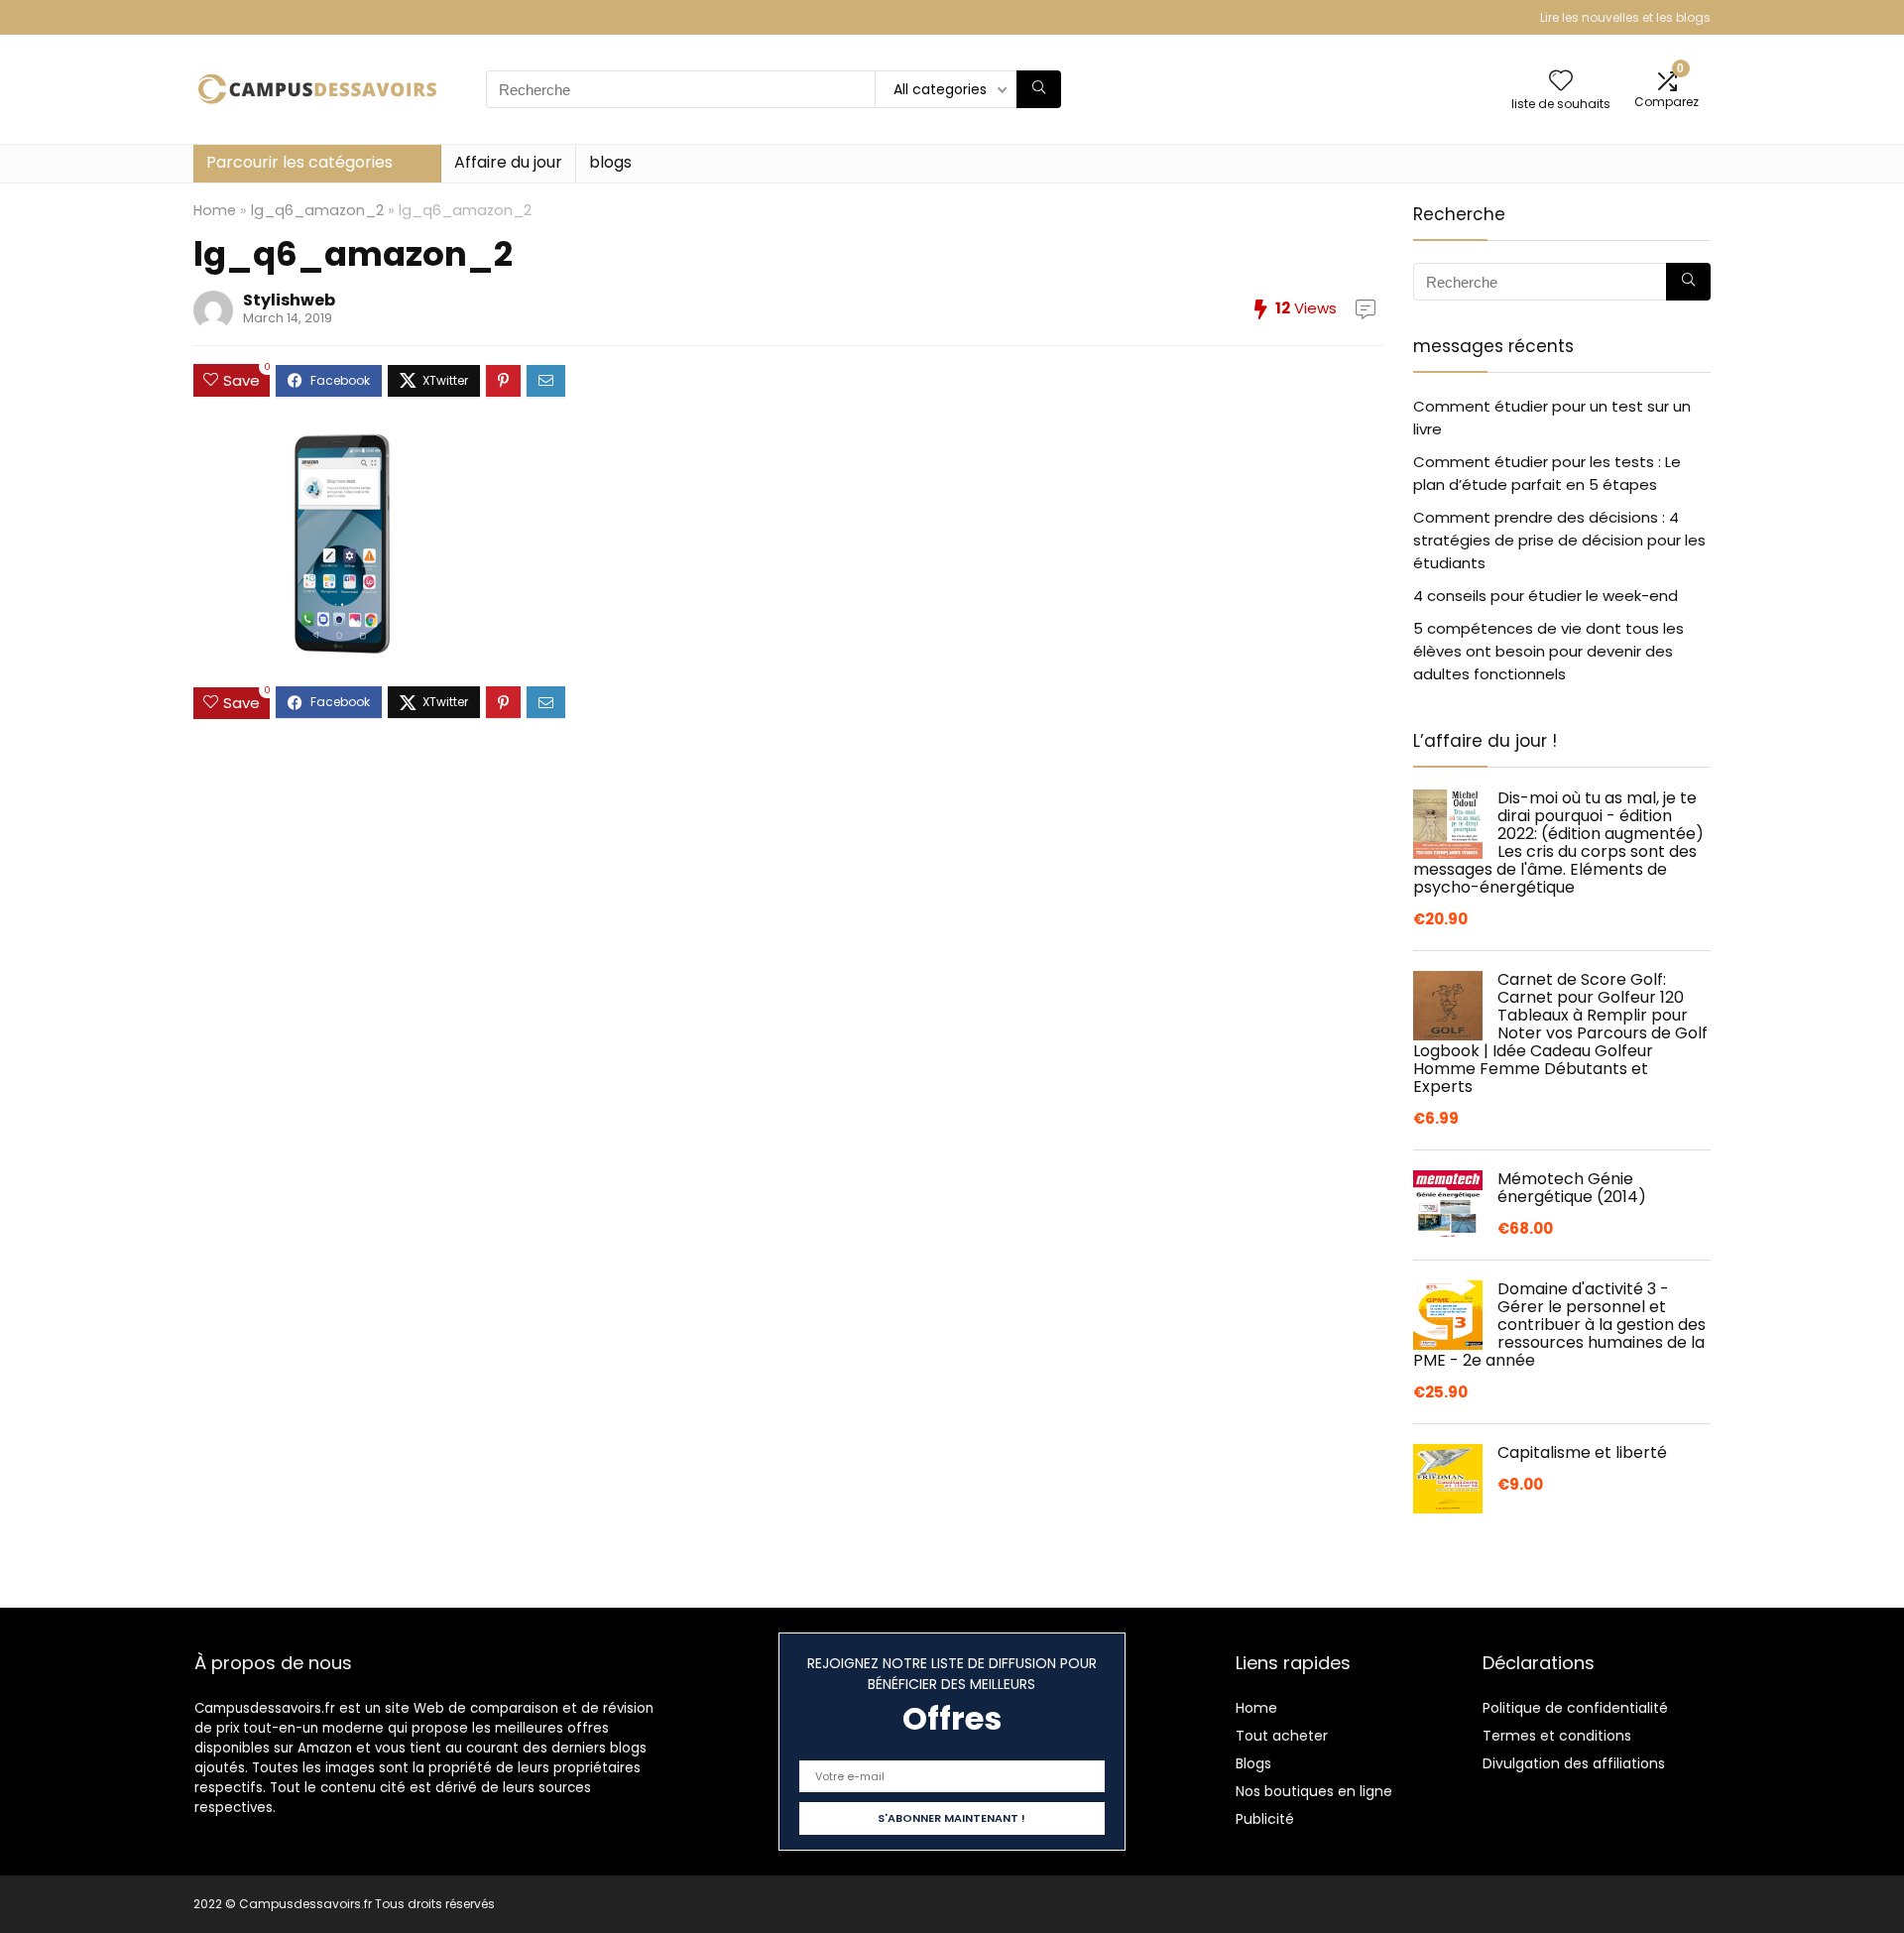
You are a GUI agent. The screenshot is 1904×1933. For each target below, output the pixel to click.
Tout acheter (1282, 1736)
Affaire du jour (508, 162)
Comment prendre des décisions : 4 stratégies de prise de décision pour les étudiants (1559, 540)
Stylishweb (289, 300)
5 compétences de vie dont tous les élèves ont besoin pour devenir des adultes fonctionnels (1548, 651)
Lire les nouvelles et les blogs (1625, 17)
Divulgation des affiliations (1574, 1763)
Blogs (1253, 1763)
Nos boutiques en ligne (1314, 1791)
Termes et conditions (1557, 1736)
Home (215, 210)
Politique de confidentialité (1575, 1708)
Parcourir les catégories (299, 162)
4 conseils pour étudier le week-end (1546, 596)
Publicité (1265, 1819)
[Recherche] (1039, 89)
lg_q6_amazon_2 (317, 210)
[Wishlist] (1561, 82)
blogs (610, 162)
